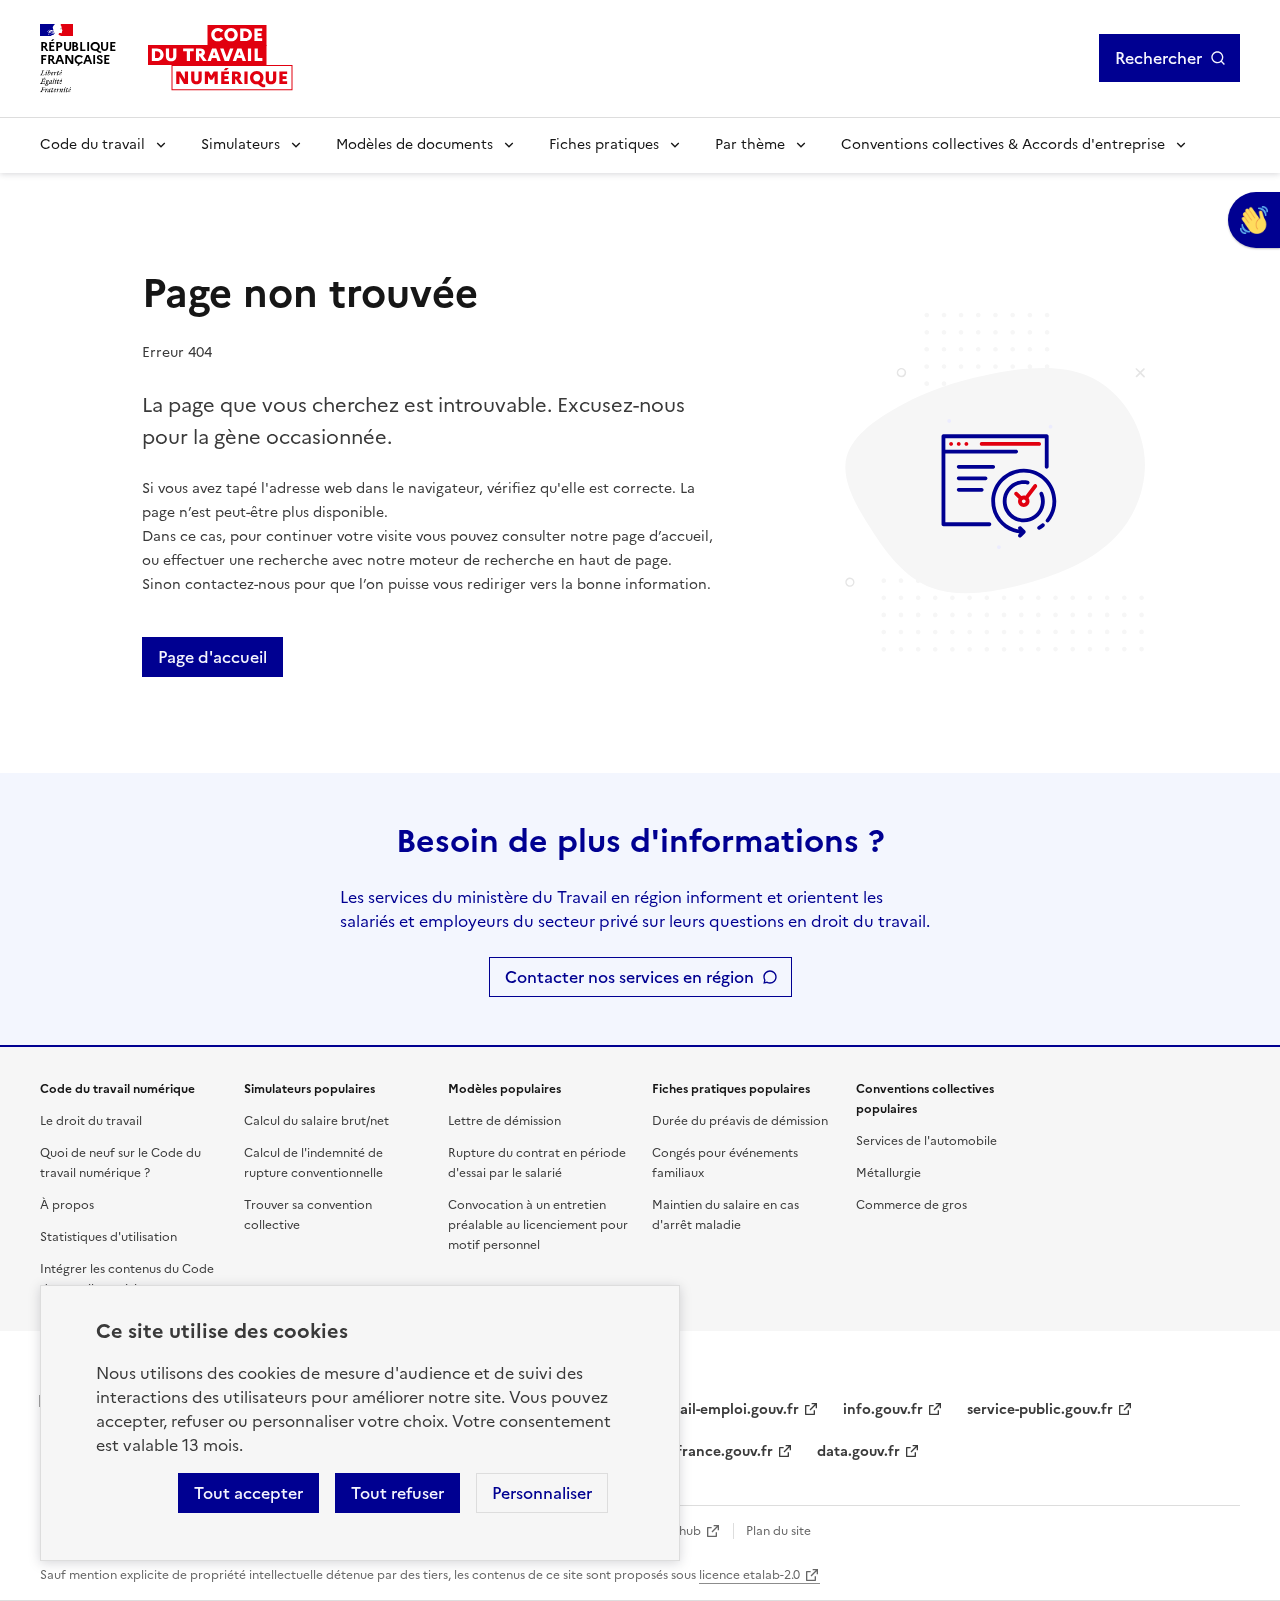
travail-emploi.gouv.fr (725, 1409)
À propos (67, 1205)
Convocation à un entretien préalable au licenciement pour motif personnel (538, 1225)
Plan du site (778, 1531)
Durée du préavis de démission (740, 1121)
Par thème (750, 144)
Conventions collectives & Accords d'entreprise (1003, 144)
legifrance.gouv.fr (712, 1451)
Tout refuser (397, 1493)
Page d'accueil (212, 657)
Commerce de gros (911, 1205)
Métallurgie (888, 1173)
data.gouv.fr (858, 1451)
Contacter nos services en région (629, 977)
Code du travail (92, 144)
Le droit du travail (91, 1121)
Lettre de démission (504, 1121)
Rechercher (1158, 58)
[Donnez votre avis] (1254, 220)
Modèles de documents (414, 144)
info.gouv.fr (883, 1409)
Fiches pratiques (604, 144)
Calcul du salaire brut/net (316, 1121)
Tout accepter (248, 1493)
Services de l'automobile (926, 1141)
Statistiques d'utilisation (108, 1237)
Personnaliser (542, 1493)
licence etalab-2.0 (749, 1575)
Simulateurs (240, 144)
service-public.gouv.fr (1040, 1409)
